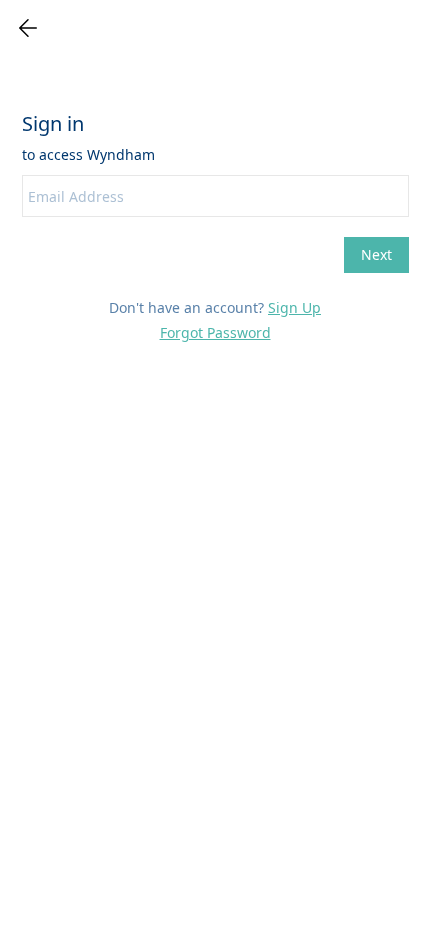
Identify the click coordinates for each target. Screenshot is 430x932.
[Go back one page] (28, 28)
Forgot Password (215, 332)
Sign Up (294, 307)
